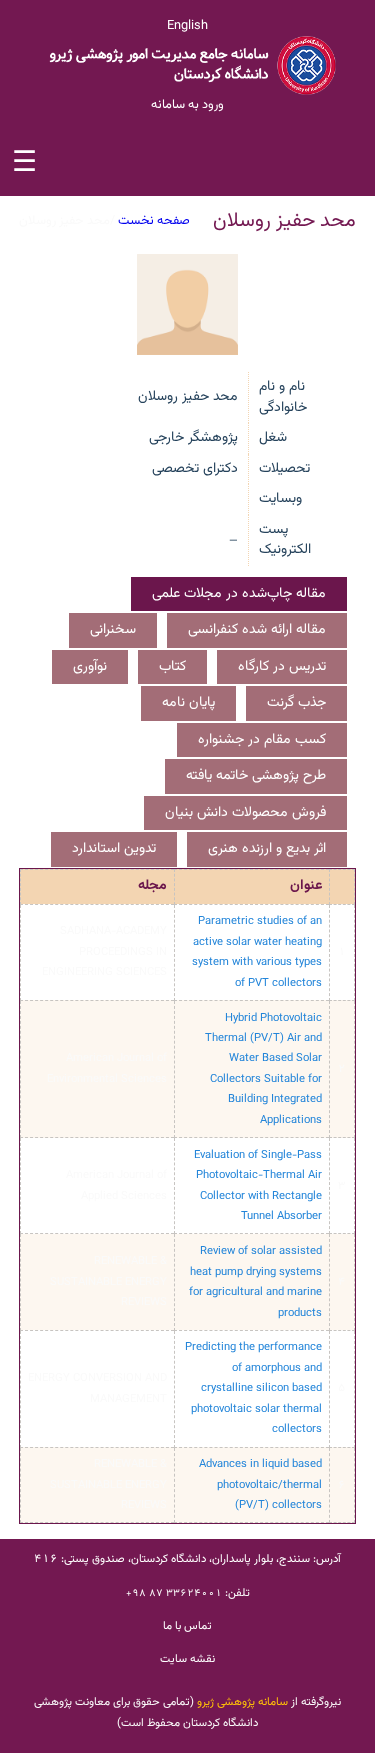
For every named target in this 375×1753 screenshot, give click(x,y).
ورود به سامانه (187, 105)
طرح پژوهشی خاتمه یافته (256, 776)
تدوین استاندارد (114, 849)
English (187, 26)
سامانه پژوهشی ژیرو (242, 1702)
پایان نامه (188, 703)
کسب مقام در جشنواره (262, 740)
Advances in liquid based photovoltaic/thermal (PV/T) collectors (260, 1484)
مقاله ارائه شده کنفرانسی (257, 630)
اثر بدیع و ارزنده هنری (267, 849)
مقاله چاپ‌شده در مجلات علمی (239, 594)
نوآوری (90, 667)
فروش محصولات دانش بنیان (245, 813)
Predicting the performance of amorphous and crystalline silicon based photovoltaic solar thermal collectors (253, 1388)
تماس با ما (187, 1626)
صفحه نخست (154, 221)
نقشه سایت (187, 1659)
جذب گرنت (296, 703)
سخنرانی (113, 630)
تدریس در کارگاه (282, 667)
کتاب (172, 667)
